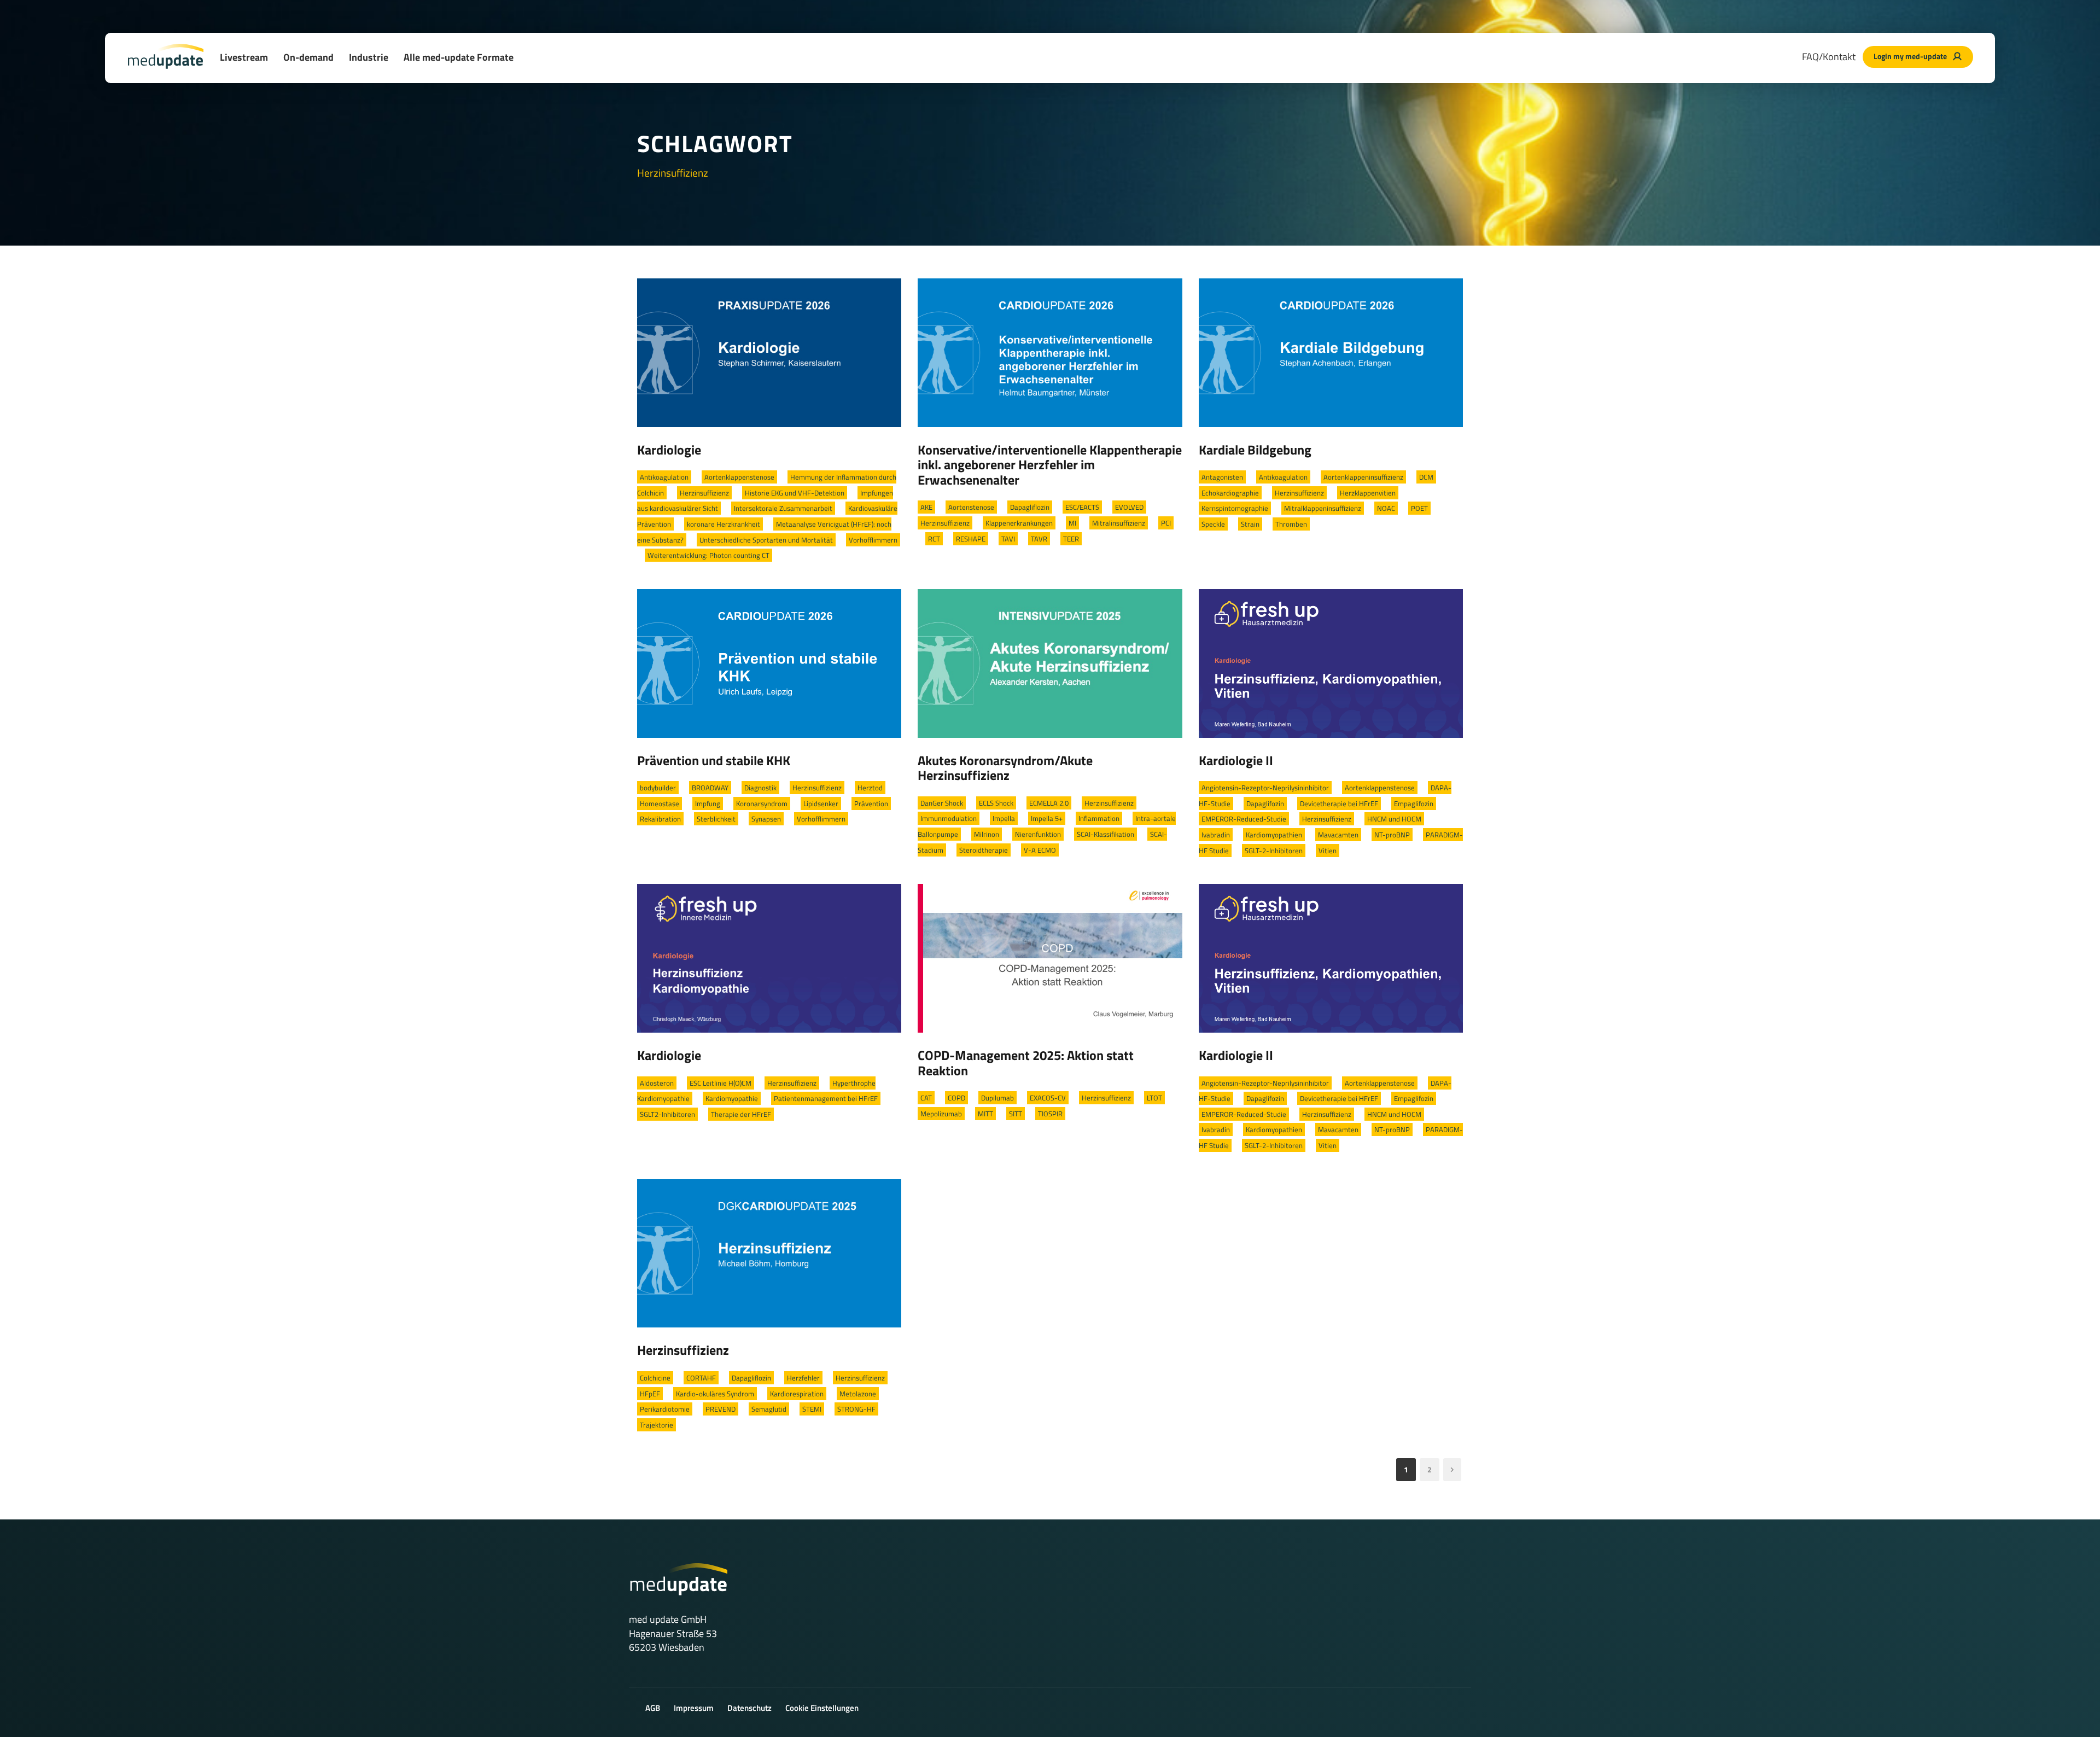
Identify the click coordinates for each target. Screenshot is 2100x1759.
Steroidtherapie (984, 850)
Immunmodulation (949, 818)
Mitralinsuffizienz (1119, 523)
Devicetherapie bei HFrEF (1339, 803)
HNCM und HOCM (1394, 819)
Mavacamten (1338, 835)
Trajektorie (657, 1425)
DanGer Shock (942, 803)
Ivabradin (1216, 835)
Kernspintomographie (1235, 508)
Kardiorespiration (797, 1394)
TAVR (1039, 539)
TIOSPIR (1050, 1114)
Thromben (1291, 524)
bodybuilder (658, 788)
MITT (985, 1114)
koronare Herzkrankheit (724, 524)
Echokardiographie (1230, 493)
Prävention (871, 803)
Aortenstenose (971, 507)
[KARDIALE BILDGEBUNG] (1331, 352)
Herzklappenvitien (1368, 493)
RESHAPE (971, 539)
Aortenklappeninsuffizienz (1363, 477)
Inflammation (1099, 818)
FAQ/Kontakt (1829, 57)
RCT (934, 539)
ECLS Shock (996, 803)
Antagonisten (1222, 477)
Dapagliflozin (1030, 507)
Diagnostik (760, 788)
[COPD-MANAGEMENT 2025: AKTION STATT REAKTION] (1050, 957)
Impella (1004, 818)
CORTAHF (701, 1378)
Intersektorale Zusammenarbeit (783, 508)
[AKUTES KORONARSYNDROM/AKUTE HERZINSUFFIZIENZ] (1050, 662)
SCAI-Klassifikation (1106, 834)
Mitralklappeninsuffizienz (1323, 508)
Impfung (708, 803)
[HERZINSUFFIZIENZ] (769, 1253)
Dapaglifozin (1265, 803)
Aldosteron (657, 1083)
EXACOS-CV (1048, 1098)
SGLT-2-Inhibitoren (1274, 851)
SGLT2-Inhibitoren (667, 1114)
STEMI (812, 1409)
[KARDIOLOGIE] (769, 352)
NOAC (1386, 508)
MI (1072, 523)
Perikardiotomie (665, 1409)
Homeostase (660, 803)
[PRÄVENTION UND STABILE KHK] (769, 662)
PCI (1166, 523)
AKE (926, 507)
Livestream (244, 57)
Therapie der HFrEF (741, 1114)
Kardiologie (669, 450)
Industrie (369, 57)
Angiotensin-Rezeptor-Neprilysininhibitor (1265, 788)
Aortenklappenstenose (739, 477)
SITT (1016, 1114)
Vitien (1328, 851)
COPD (956, 1098)
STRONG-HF (856, 1409)
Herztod (870, 788)
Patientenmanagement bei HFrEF (826, 1098)
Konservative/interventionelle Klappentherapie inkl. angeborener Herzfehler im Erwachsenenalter (1050, 465)
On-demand (308, 57)
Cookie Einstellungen (822, 1708)
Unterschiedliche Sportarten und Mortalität (766, 540)
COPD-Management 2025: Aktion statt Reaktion (1026, 1063)
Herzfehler (803, 1378)
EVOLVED (1129, 507)
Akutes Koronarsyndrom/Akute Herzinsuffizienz (1005, 768)
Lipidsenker (821, 803)
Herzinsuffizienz (704, 493)
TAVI (1008, 539)
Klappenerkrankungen (1019, 523)
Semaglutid (769, 1409)
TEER (1071, 539)
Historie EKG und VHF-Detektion (795, 493)
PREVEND (721, 1409)
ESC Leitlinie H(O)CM (721, 1083)
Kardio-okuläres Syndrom (715, 1394)
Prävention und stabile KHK (714, 760)
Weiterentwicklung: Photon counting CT (708, 555)
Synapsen (766, 819)
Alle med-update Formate (459, 57)
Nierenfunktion (1038, 834)
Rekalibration (660, 819)
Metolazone (858, 1394)
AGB (653, 1708)
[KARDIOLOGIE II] (1331, 662)
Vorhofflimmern (873, 540)
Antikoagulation (664, 477)
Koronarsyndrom (762, 803)
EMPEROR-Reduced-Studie (1244, 819)
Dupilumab (997, 1098)
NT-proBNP (1392, 835)
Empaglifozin (1414, 803)
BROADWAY (710, 788)
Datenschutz (749, 1708)
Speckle (1213, 524)
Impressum (694, 1708)
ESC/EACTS (1082, 507)
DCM (1426, 477)
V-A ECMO (1040, 850)
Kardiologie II (1236, 760)
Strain (1250, 524)
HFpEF (650, 1394)
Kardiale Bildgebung (1255, 450)
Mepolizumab (941, 1114)
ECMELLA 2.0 (1049, 803)
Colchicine (655, 1378)
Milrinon (987, 834)
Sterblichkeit (716, 819)
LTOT (1154, 1098)
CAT (926, 1098)
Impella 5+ (1047, 818)
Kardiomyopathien (1274, 835)
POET (1419, 508)
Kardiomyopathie (732, 1098)
